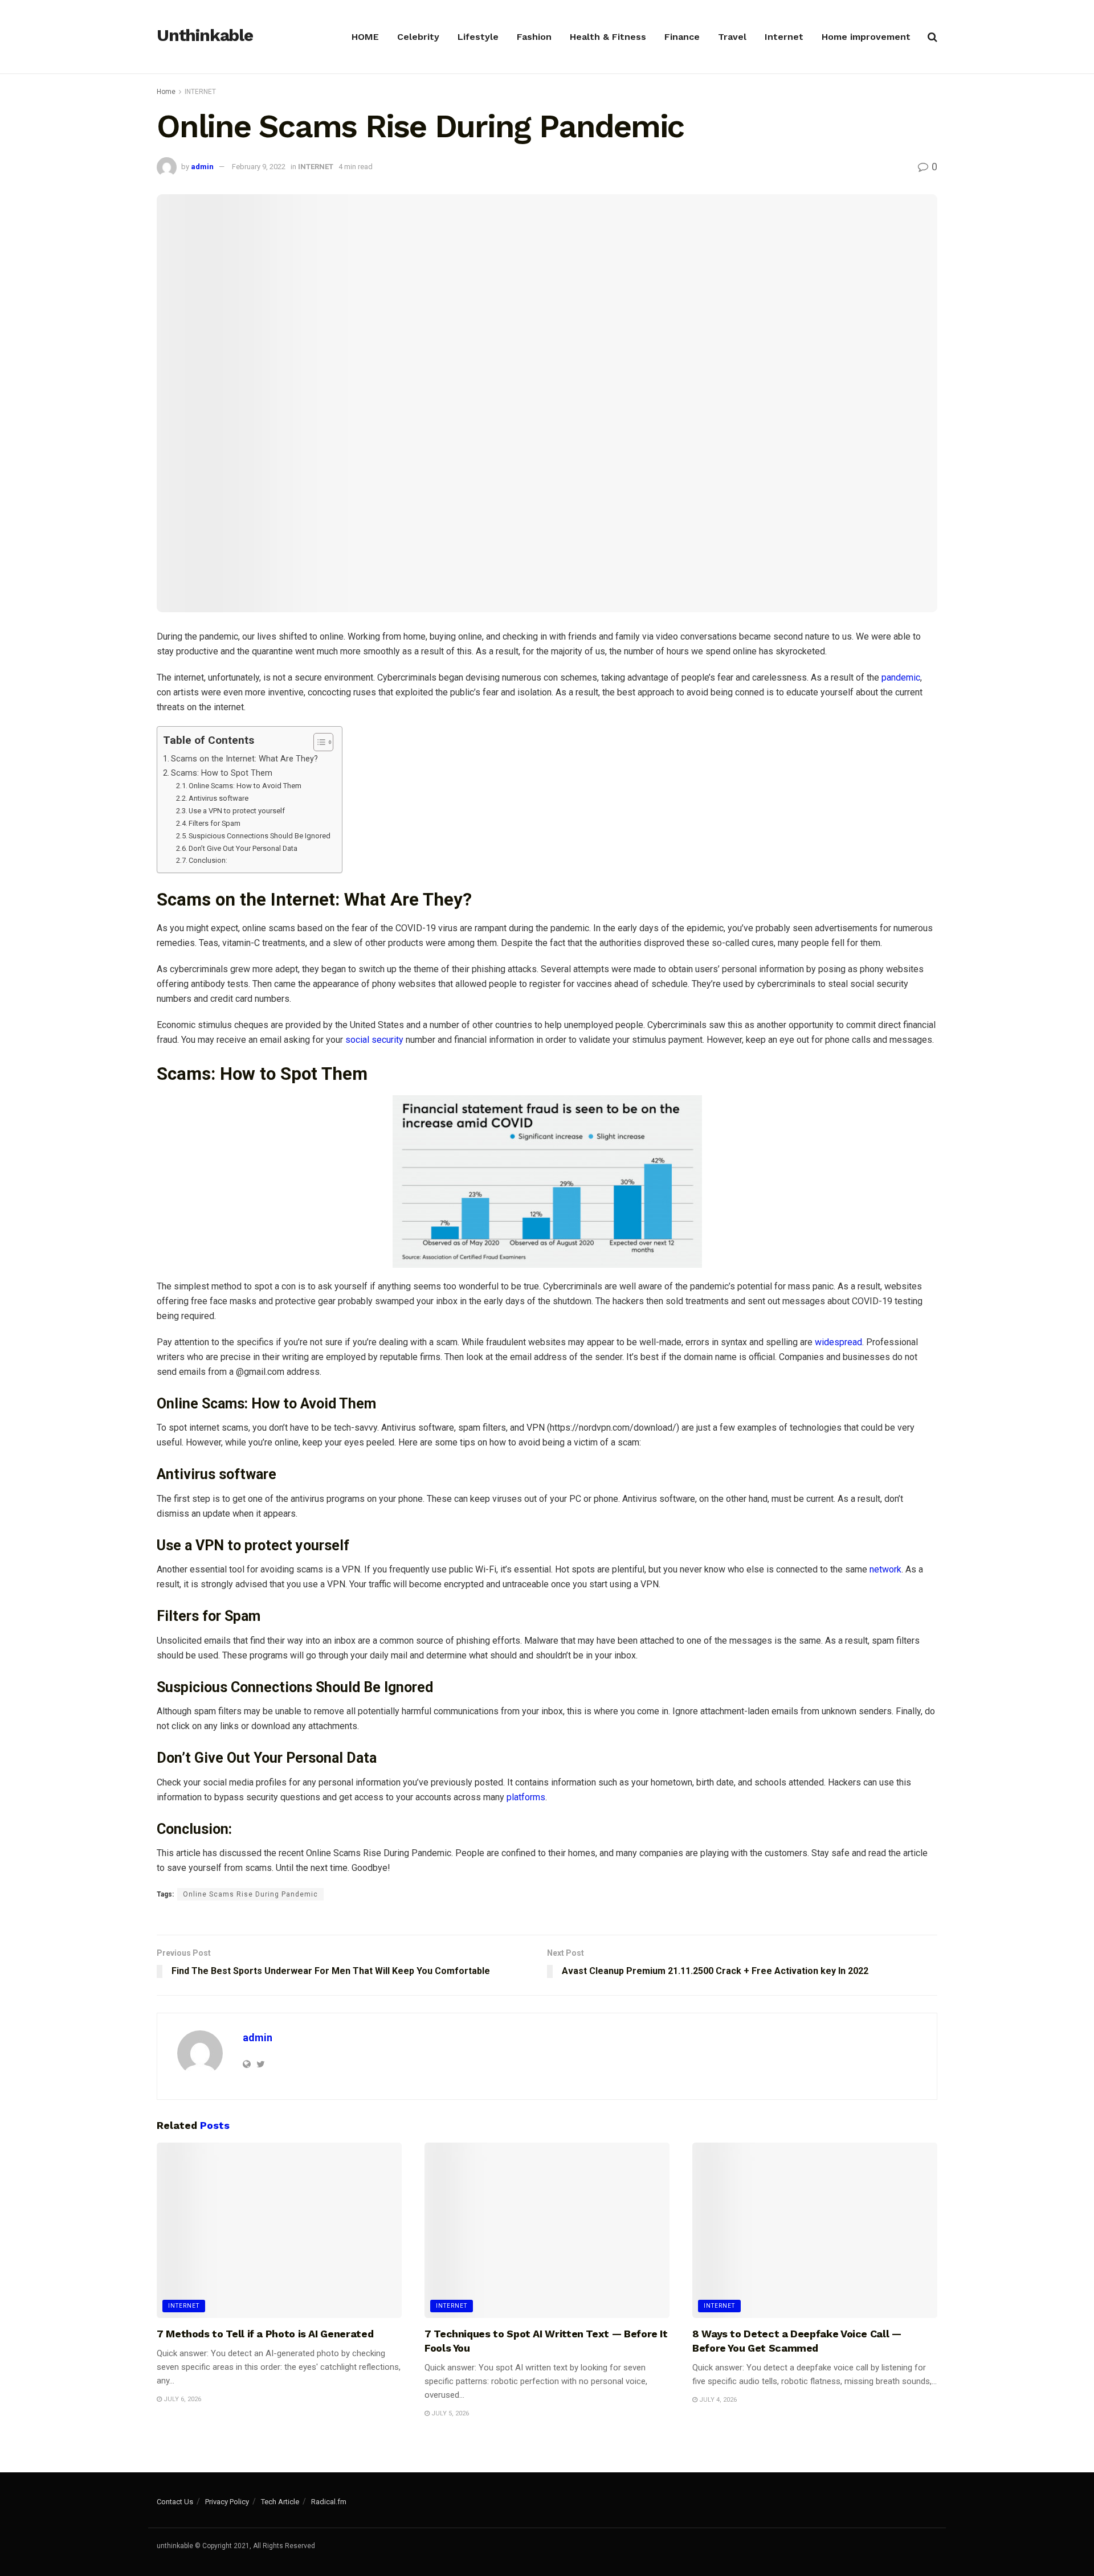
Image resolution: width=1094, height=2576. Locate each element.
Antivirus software (219, 798)
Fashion (534, 37)
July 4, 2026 (717, 2400)
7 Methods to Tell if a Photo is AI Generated (265, 2334)
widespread (838, 1342)
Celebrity (418, 37)
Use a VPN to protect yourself (237, 811)
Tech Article (280, 2502)
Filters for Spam (215, 823)
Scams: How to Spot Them (222, 773)
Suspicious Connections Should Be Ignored (260, 836)
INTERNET (200, 92)
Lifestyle (478, 37)
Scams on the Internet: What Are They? (244, 759)
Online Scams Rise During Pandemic (250, 1894)
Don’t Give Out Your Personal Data (243, 848)
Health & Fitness (608, 37)
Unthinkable (205, 36)
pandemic (901, 677)
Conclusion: (208, 860)
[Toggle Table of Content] (318, 742)
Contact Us (175, 2502)
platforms (526, 1797)
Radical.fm (329, 2502)
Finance (682, 37)
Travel (732, 37)
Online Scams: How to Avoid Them (245, 786)
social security (374, 1040)
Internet (784, 37)
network (885, 1569)
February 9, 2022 (259, 167)
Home (166, 92)
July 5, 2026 (449, 2413)
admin (202, 167)
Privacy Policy (227, 2502)
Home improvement (866, 37)
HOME (365, 37)
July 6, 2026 (181, 2399)
